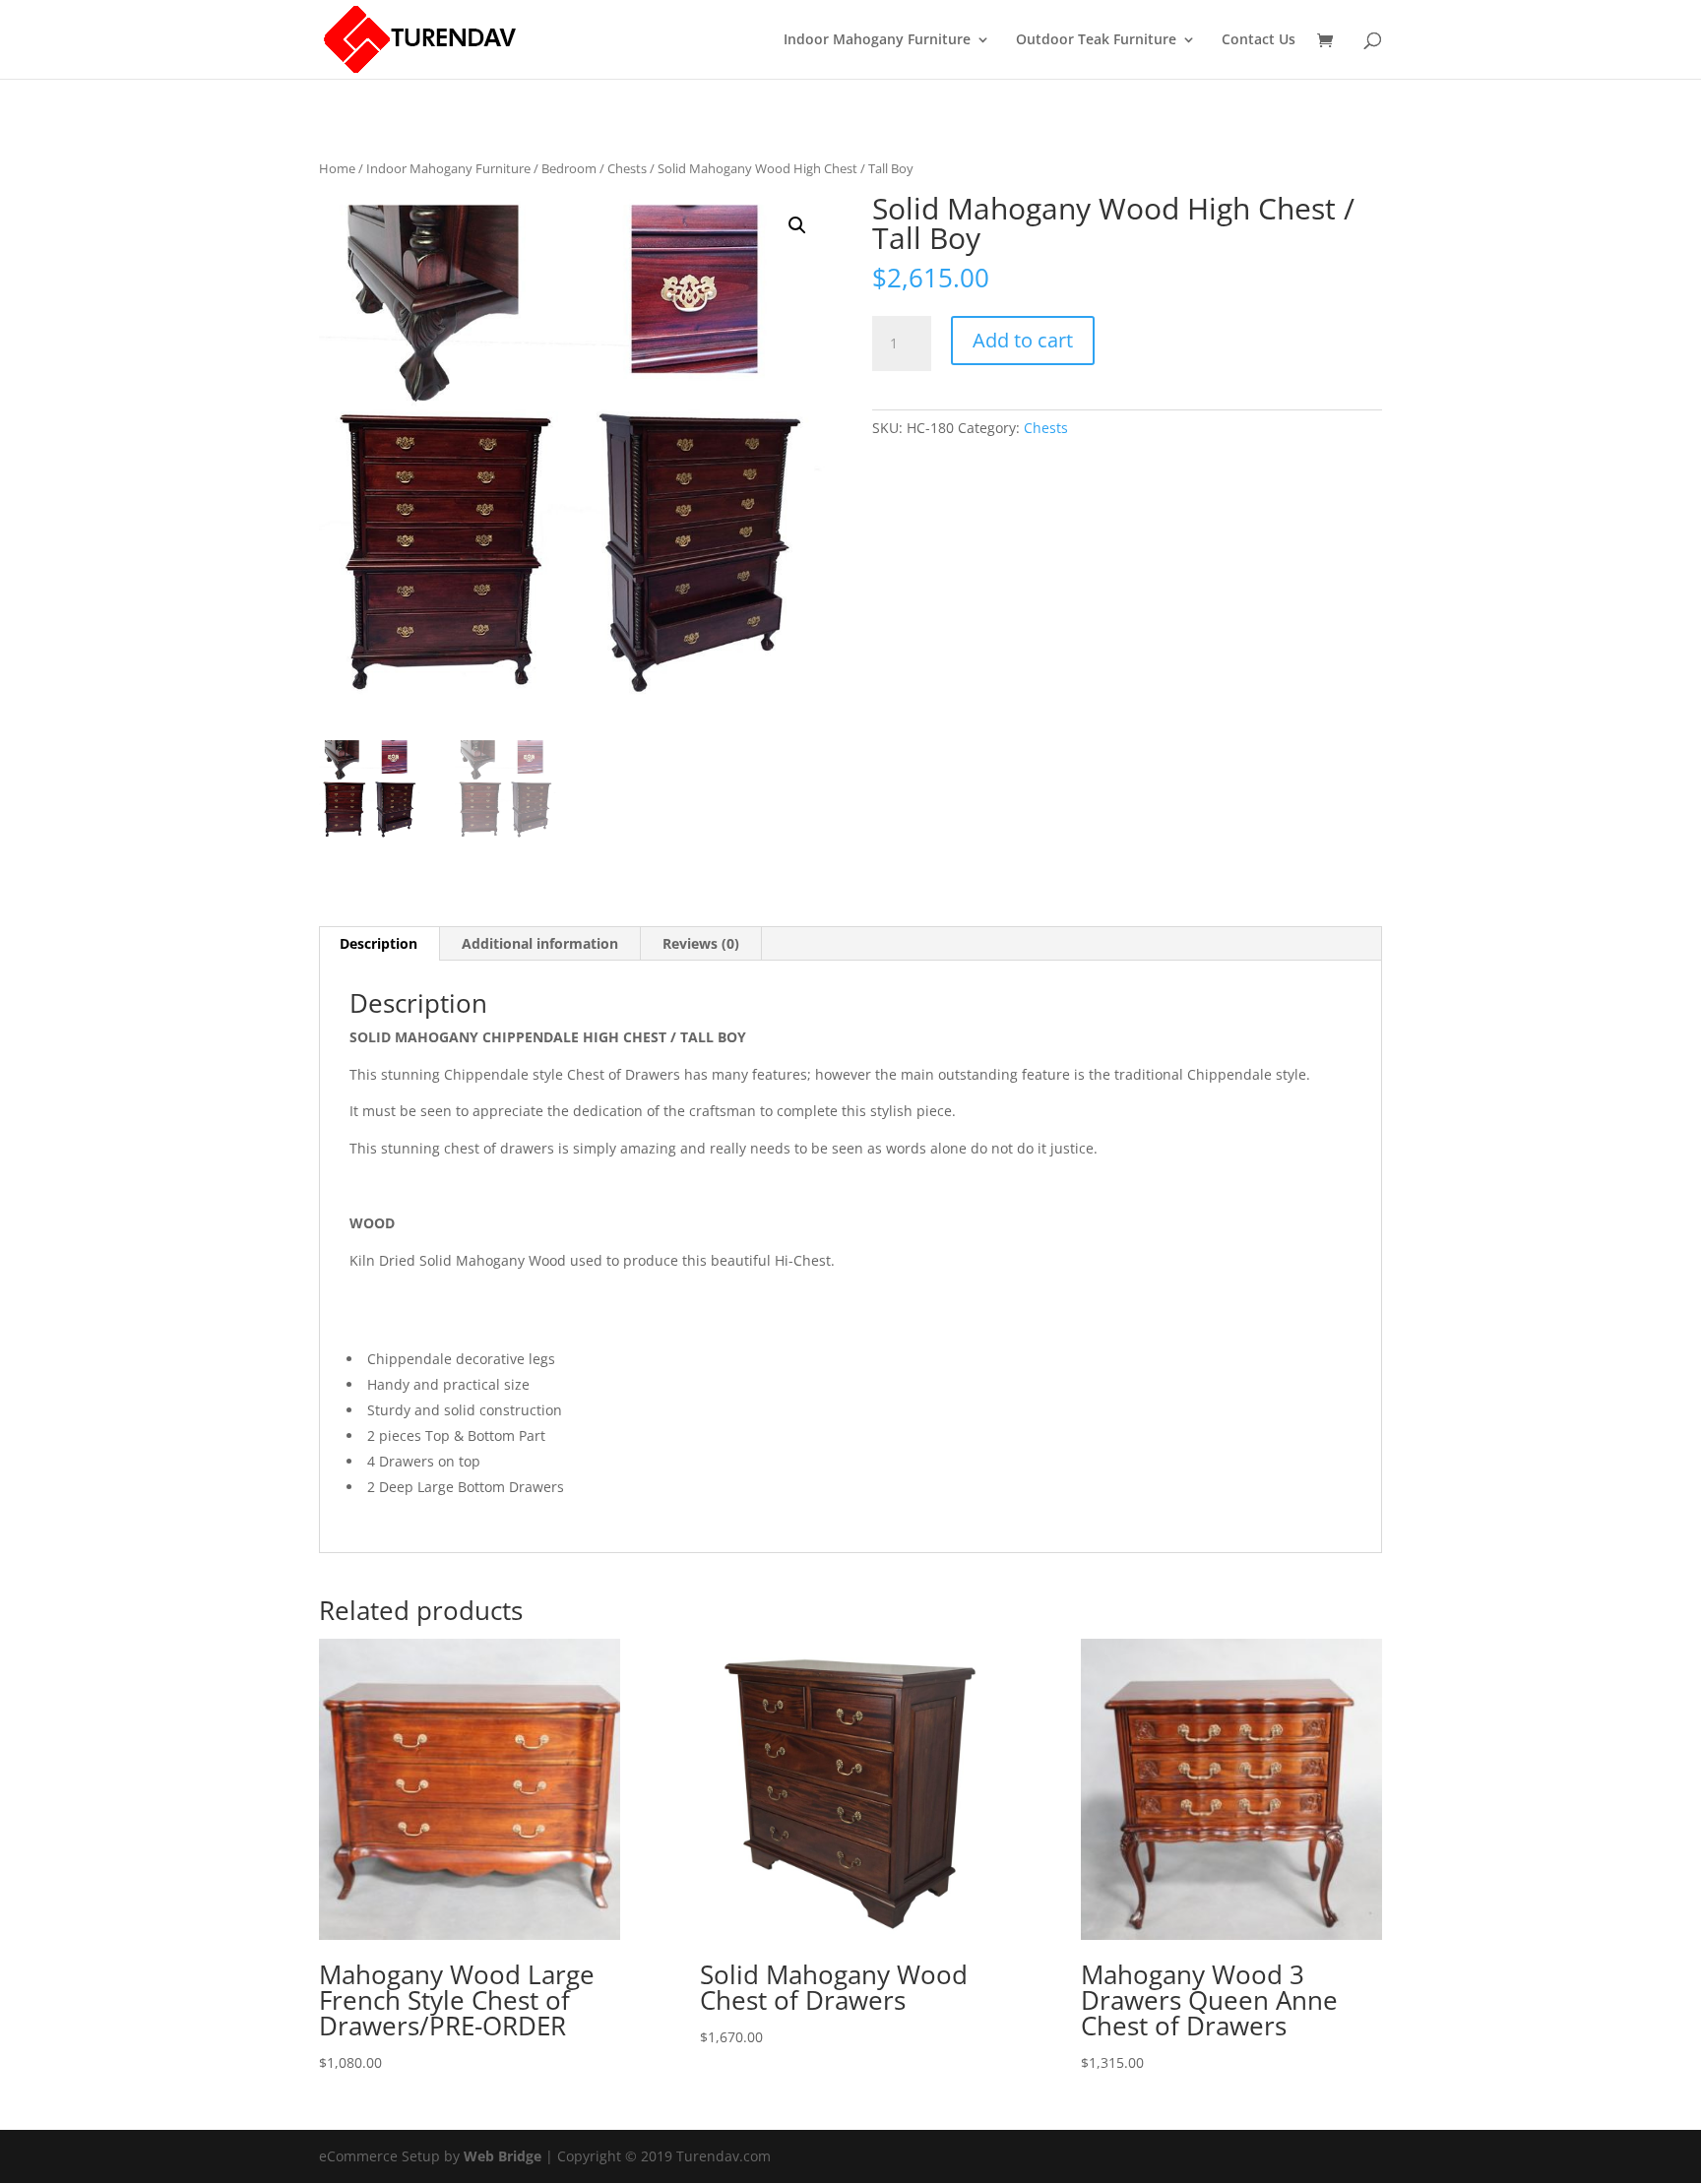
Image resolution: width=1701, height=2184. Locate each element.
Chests (627, 168)
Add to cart (1023, 340)
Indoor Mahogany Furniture (877, 40)
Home (337, 168)
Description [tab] (378, 943)
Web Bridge (503, 2156)
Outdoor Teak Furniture (1096, 40)
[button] (797, 225)
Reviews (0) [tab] (701, 943)
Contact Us (1259, 40)
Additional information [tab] (540, 943)
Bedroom (569, 168)
